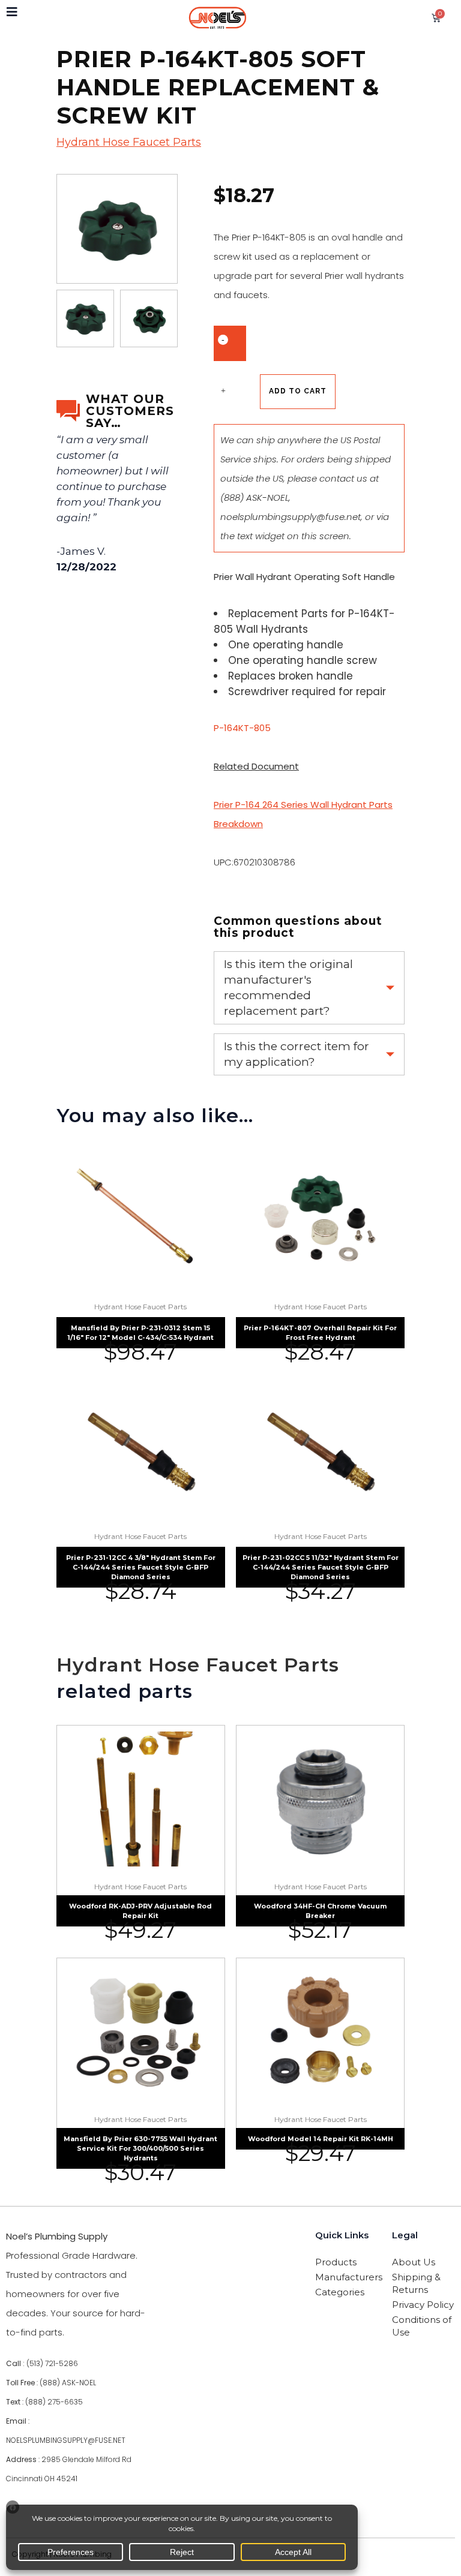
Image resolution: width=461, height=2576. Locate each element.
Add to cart (298, 391)
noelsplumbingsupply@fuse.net (291, 517)
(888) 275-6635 (54, 2402)
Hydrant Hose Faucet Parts (129, 142)
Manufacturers (347, 2277)
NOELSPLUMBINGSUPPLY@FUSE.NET (66, 2440)
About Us (414, 2262)
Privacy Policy (423, 2305)
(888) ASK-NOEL (255, 498)
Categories (340, 2292)
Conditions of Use (422, 2326)
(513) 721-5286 (52, 2363)
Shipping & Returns (416, 2283)
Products (336, 2262)
